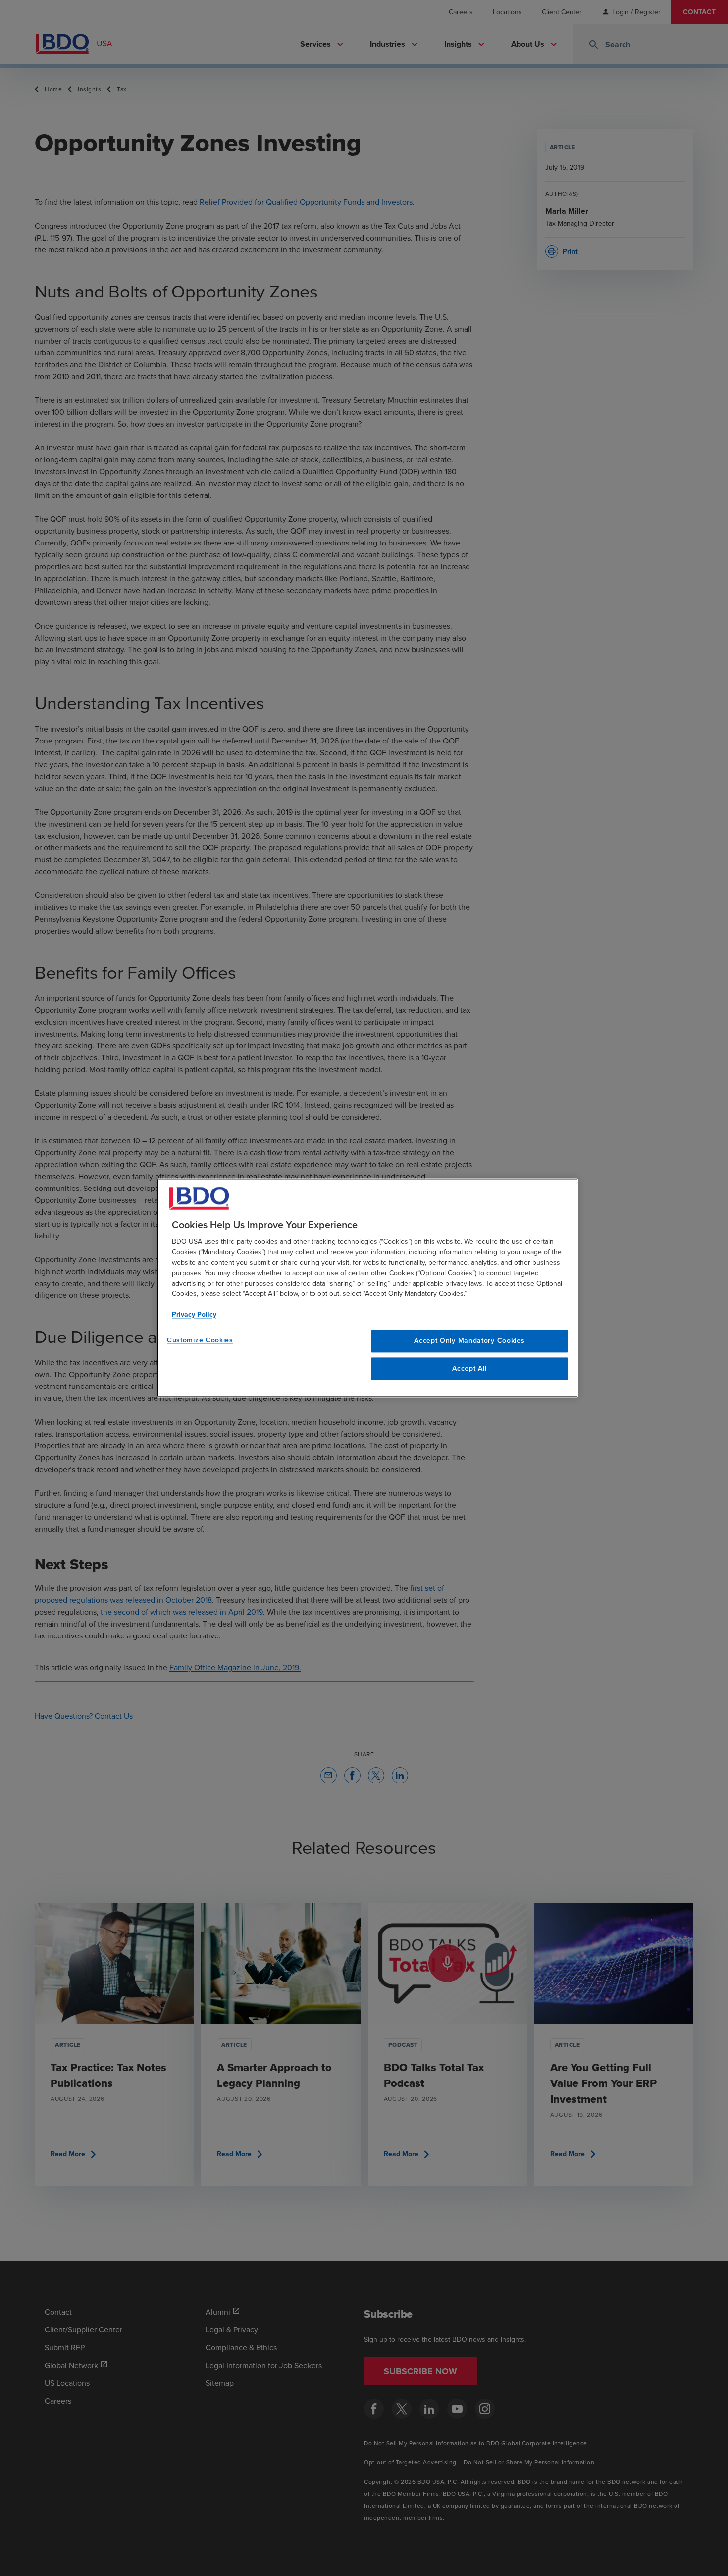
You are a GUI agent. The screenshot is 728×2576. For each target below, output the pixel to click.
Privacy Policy (194, 1314)
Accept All (469, 1368)
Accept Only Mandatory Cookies (469, 1340)
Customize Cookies (200, 1340)
